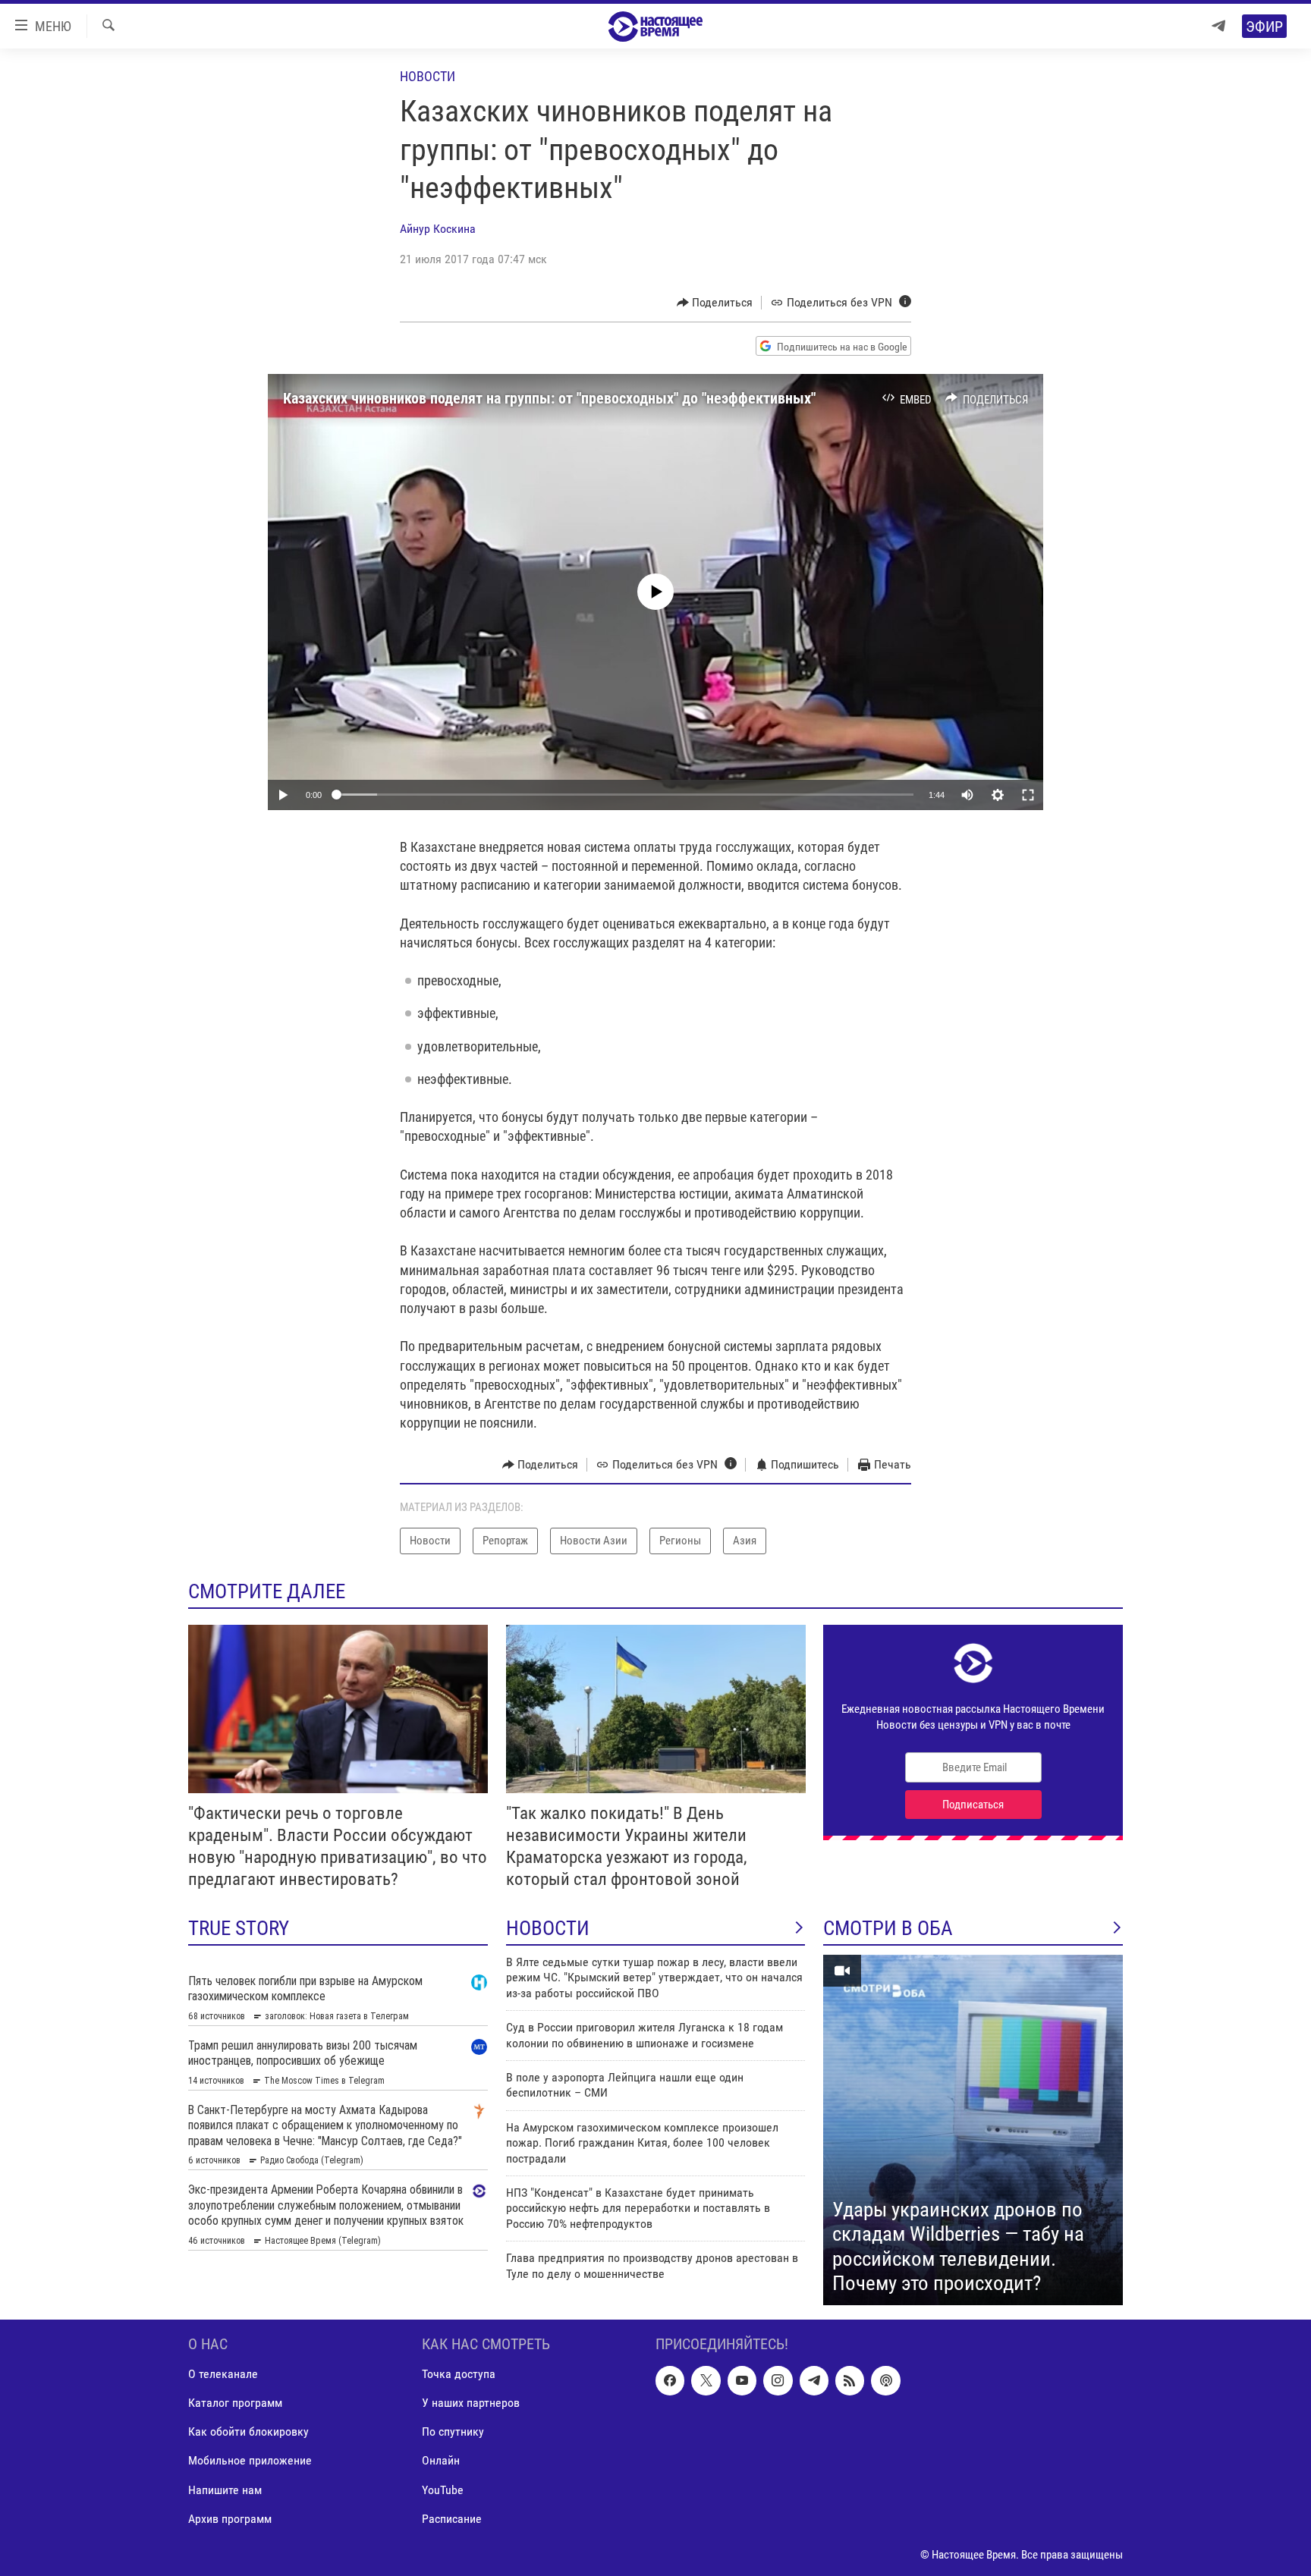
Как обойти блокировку (248, 2431)
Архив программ (230, 2518)
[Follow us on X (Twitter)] (706, 2380)
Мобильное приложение (250, 2460)
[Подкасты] (885, 2380)
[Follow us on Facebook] (670, 2380)
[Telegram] (1218, 26)
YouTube (443, 2489)
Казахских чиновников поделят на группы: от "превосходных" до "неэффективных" (549, 398)
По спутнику (453, 2431)
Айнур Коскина (438, 229)
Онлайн (441, 2460)
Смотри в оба (888, 1928)
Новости (428, 76)
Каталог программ (235, 2403)
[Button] (715, 303)
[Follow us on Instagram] (778, 2380)
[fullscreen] (1028, 795)
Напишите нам (225, 2489)
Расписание (452, 2518)
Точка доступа (459, 2374)
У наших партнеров (471, 2403)
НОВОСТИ (548, 1928)
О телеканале (223, 2374)
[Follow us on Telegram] (814, 2380)
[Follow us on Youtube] (742, 2380)
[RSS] (850, 2380)
